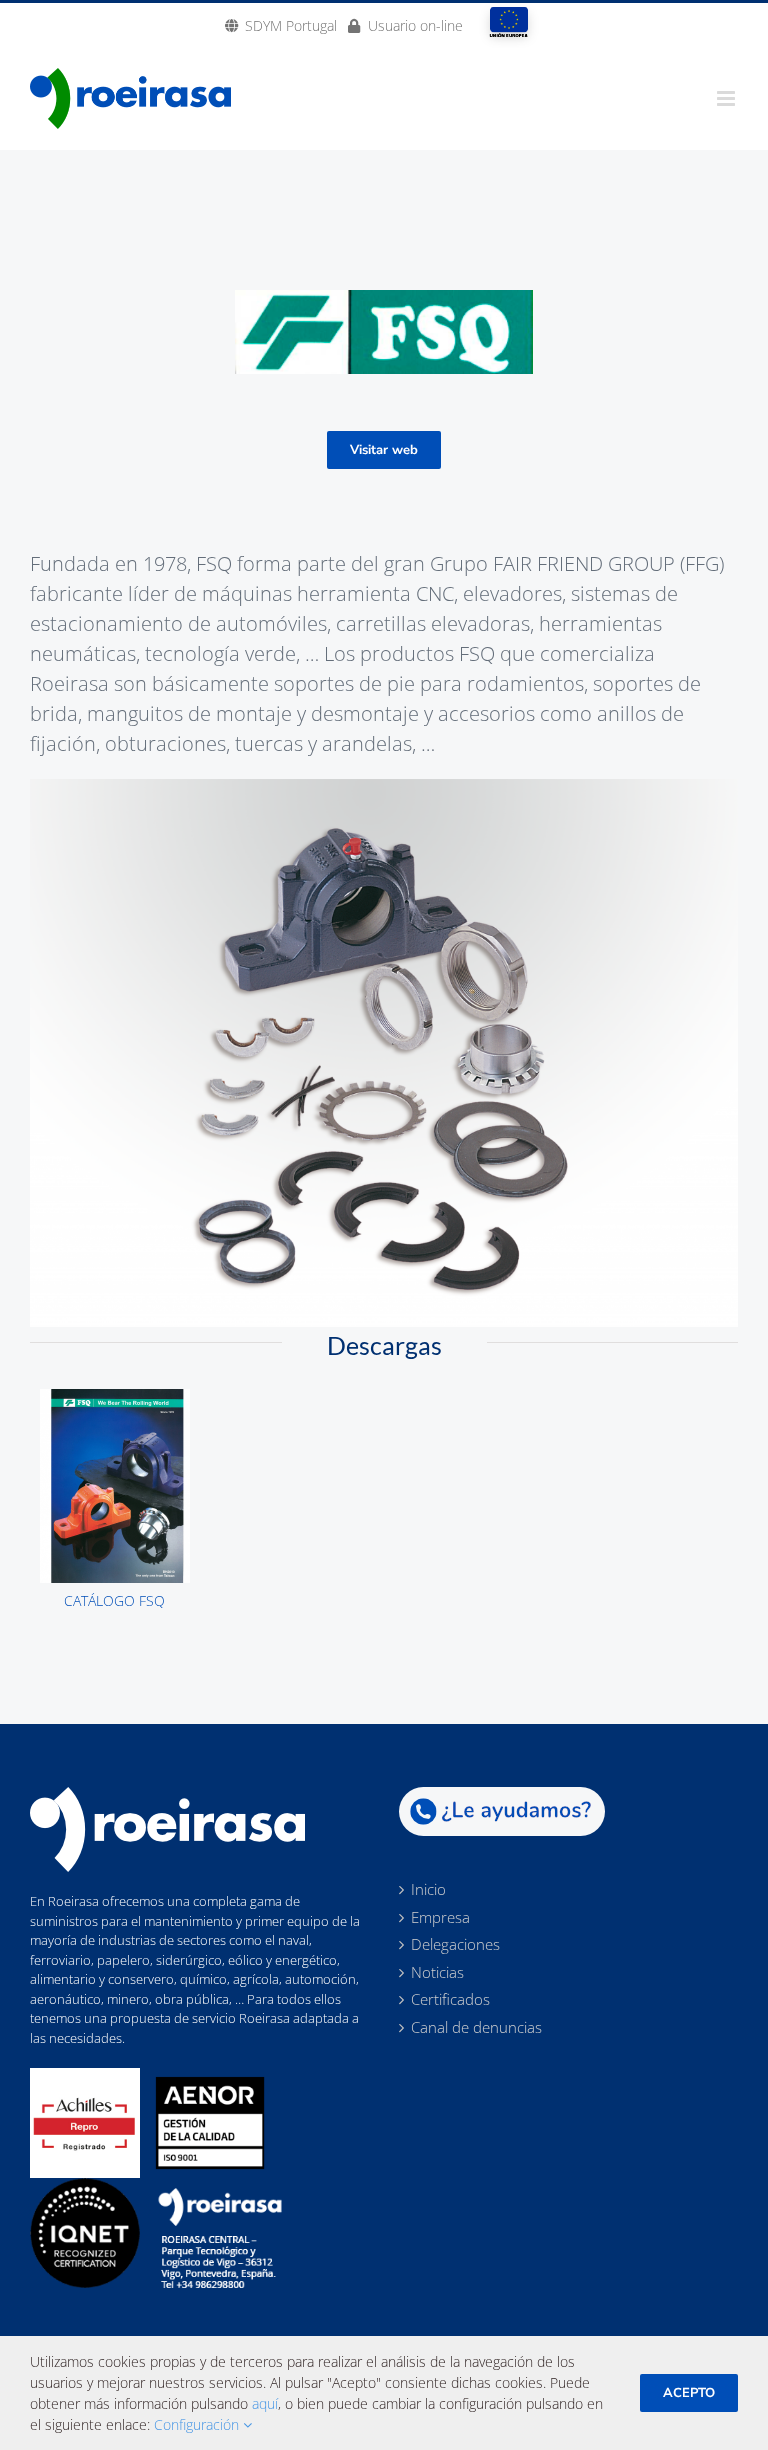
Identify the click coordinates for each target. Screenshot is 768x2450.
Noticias (437, 1973)
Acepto (689, 2393)
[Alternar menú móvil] (727, 98)
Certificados (450, 2000)
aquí (265, 2403)
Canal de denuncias (476, 2028)
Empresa (440, 1918)
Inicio (428, 1890)
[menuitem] (280, 25)
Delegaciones (455, 1945)
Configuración (198, 2424)
